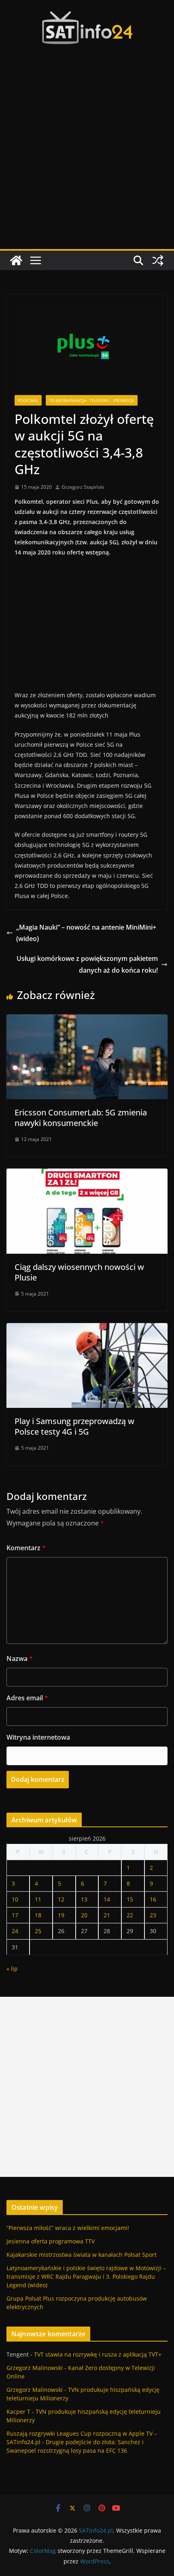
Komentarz (26, 1548)
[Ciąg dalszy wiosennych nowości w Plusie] (87, 1174)
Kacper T (18, 2412)
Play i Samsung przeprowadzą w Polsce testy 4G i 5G (74, 1426)
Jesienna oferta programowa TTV (51, 2241)
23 (153, 1915)
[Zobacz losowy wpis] (158, 260)
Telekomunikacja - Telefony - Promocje (92, 400)
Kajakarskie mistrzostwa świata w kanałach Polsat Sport (82, 2255)
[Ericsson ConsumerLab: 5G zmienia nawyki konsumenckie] (87, 1020)
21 (107, 1915)
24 (15, 1931)
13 (84, 1899)
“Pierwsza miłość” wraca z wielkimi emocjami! (68, 2228)
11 (38, 1899)
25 (38, 1931)
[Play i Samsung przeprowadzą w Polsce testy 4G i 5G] (87, 1329)
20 (84, 1915)
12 (61, 1899)
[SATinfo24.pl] (16, 260)
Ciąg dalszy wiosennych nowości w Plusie (79, 1272)
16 (153, 1899)
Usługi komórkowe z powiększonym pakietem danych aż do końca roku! (87, 964)
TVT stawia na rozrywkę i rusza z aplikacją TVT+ (98, 2354)
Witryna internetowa (38, 1737)
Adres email (27, 1698)
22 (130, 1915)
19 (61, 1915)
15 (130, 1899)
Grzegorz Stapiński (83, 487)
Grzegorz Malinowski (35, 2368)
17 (15, 1915)
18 (38, 1915)
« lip (12, 1969)
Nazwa (20, 1659)
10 (15, 1899)
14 (107, 1899)
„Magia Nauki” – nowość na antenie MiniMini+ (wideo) (86, 933)
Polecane (28, 400)
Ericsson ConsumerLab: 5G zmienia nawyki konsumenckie (81, 1118)
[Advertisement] (87, 158)
